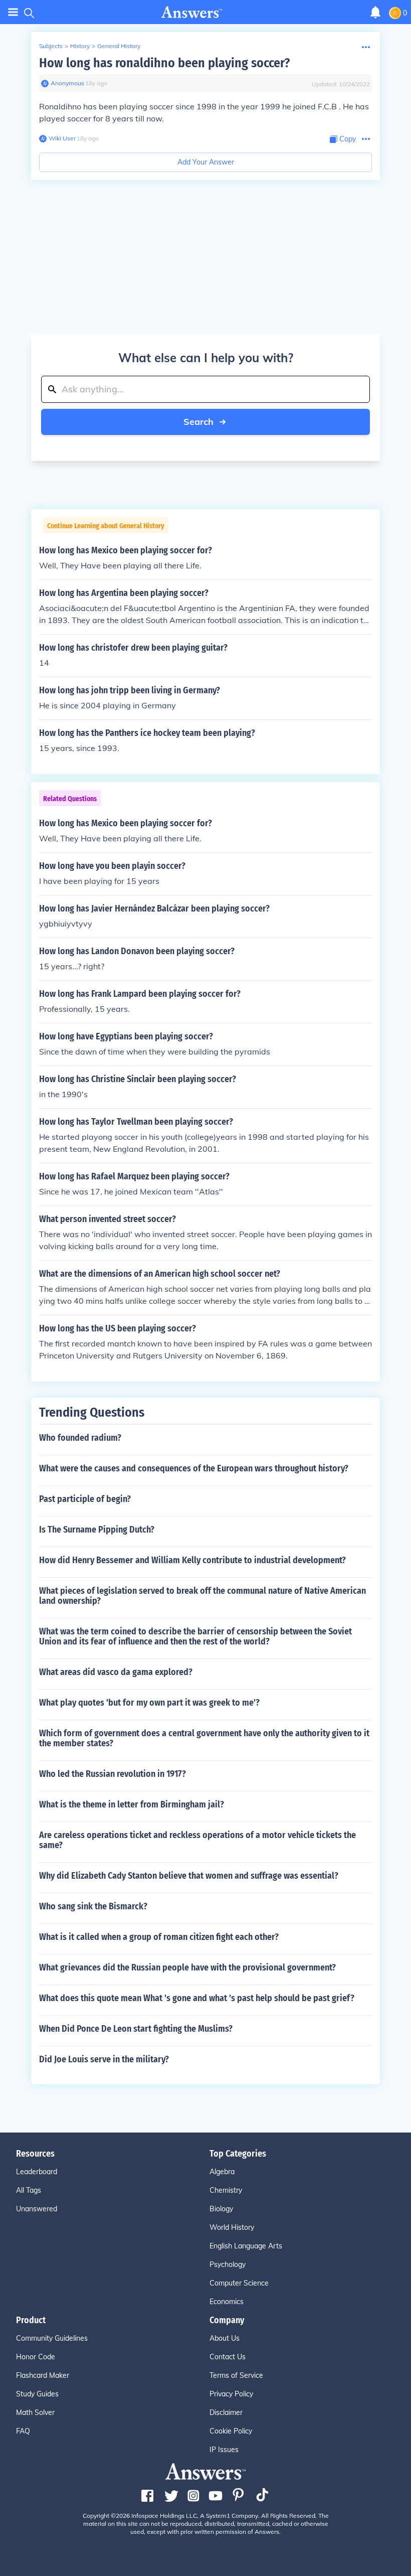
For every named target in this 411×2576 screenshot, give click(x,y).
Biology (221, 2209)
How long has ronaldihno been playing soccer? (164, 63)
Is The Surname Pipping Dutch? (97, 1530)
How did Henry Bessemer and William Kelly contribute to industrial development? (192, 1560)
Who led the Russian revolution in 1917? (113, 1774)
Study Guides (37, 2394)
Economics (227, 2302)
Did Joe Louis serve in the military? (104, 2059)
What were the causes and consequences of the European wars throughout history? (194, 1468)
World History (232, 2227)
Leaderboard (37, 2172)
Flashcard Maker (43, 2375)
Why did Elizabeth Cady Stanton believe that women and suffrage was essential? (189, 1876)
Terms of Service (236, 2375)
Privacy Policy (231, 2394)
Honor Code (36, 2357)
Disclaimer (226, 2412)
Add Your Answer (206, 162)
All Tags (29, 2190)
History (80, 46)
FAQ (23, 2431)
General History (119, 46)
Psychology (228, 2264)
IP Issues (224, 2450)
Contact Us (228, 2357)
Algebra (222, 2172)
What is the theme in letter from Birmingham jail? (132, 1804)
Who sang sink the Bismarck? (93, 1906)
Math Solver (35, 2412)
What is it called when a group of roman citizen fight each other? (159, 1937)
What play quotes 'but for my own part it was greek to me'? (149, 1703)
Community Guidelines (52, 2338)
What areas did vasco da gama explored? (116, 1672)
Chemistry (226, 2190)
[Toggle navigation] (13, 12)
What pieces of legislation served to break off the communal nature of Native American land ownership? (202, 1596)
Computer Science (239, 2283)
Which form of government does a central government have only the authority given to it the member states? (204, 1738)
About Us (225, 2338)
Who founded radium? (80, 1438)
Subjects (51, 46)
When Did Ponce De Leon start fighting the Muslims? (136, 2029)
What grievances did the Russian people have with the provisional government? (187, 1967)
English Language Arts (246, 2246)
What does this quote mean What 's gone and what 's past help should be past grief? (197, 1998)
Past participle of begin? (85, 1499)
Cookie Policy (231, 2431)
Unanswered (37, 2209)
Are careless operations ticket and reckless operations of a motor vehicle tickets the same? (197, 1840)
